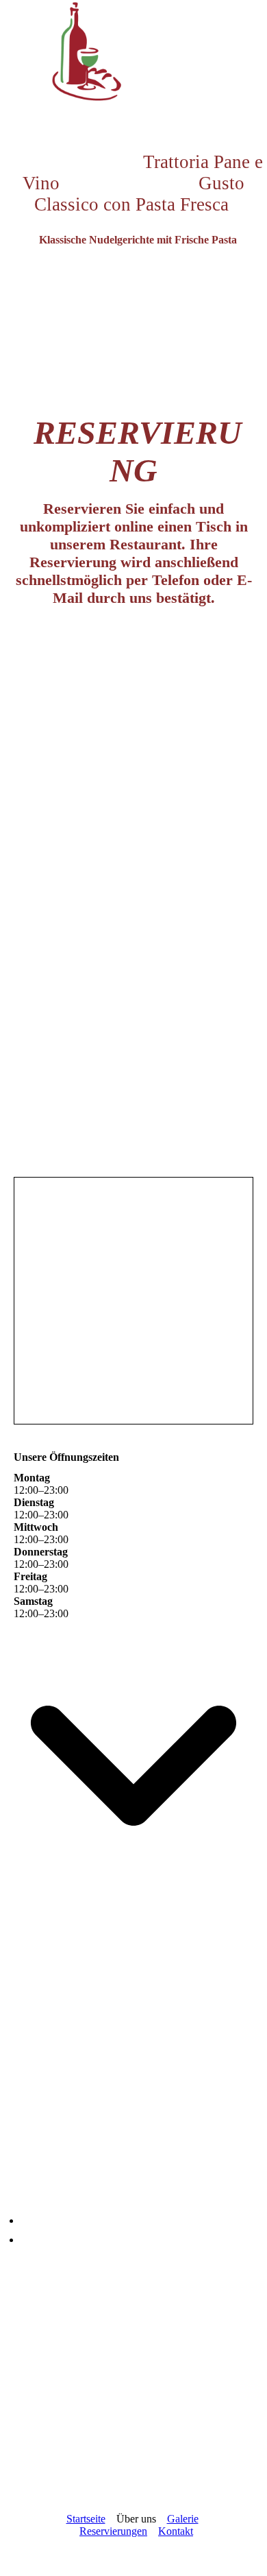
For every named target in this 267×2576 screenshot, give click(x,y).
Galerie (183, 2519)
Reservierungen (113, 2531)
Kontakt (176, 2531)
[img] (133, 51)
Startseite (86, 2519)
